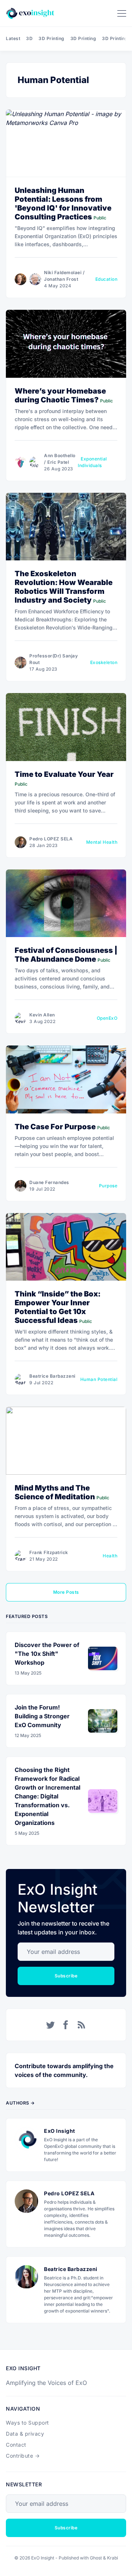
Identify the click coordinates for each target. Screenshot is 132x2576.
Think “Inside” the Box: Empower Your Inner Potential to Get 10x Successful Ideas (58, 1307)
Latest (13, 38)
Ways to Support (27, 2423)
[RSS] (81, 2025)
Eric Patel (58, 462)
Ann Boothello (60, 455)
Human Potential (99, 1379)
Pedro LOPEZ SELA (51, 839)
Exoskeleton (104, 662)
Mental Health (102, 842)
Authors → (20, 2103)
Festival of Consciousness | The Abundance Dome (66, 955)
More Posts (66, 1592)
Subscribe (66, 1976)
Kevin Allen (42, 1015)
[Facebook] (66, 2025)
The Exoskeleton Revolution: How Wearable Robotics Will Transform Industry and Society (64, 587)
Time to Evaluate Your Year (64, 774)
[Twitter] (51, 2025)
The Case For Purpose (55, 1127)
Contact (16, 2445)
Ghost (96, 2558)
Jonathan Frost (61, 279)
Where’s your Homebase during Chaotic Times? (60, 395)
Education (107, 279)
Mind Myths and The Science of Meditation (55, 1492)
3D (29, 38)
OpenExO (107, 1018)
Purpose (108, 1186)
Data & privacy (25, 2434)
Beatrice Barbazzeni (52, 1376)
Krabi (113, 2558)
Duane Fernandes (49, 1182)
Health (110, 1556)
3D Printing (52, 38)
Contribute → (23, 2456)
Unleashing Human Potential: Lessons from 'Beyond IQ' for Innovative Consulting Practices (63, 204)
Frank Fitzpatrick (49, 1552)
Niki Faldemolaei (63, 272)
